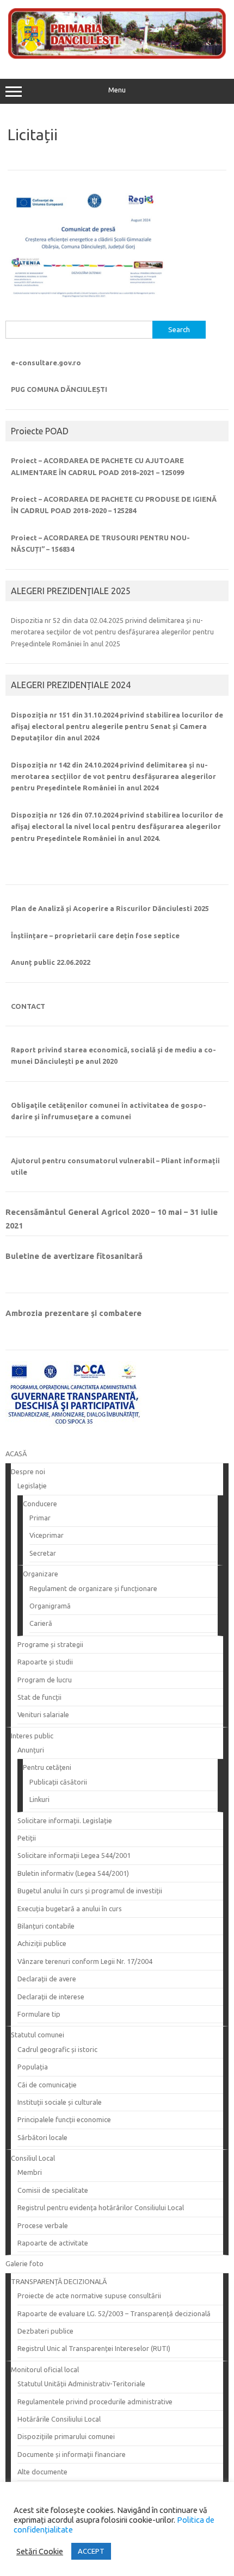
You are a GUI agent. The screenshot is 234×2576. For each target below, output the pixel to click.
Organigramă (50, 1606)
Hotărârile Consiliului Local (59, 2419)
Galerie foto (24, 2263)
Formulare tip (39, 2014)
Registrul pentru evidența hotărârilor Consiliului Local (101, 2207)
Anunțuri (31, 1750)
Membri (30, 2172)
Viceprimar (47, 1535)
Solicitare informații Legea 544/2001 (74, 1855)
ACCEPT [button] (91, 2551)
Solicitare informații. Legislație (65, 1820)
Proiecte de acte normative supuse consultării (89, 2296)
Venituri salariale (43, 1714)
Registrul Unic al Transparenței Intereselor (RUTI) (94, 2348)
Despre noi (28, 1471)
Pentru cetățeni (47, 1767)
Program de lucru (45, 1680)
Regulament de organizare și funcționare (93, 1588)
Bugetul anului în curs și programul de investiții (90, 1891)
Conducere (40, 1504)
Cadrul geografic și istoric (57, 2049)
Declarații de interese (51, 1997)
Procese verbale (43, 2225)
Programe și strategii (50, 1644)
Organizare (41, 1574)
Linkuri (39, 1799)
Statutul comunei (38, 2035)
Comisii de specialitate (53, 2190)
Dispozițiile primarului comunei (66, 2436)
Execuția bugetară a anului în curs (70, 1908)
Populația (33, 2067)
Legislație (32, 1486)
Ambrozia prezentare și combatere (73, 1313)
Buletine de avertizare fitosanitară (74, 1256)
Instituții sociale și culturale (60, 2102)
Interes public (32, 1736)
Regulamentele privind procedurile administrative (95, 2402)
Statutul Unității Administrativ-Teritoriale (81, 2384)
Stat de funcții (39, 1697)
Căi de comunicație (47, 2085)
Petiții (27, 1838)
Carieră (41, 1623)
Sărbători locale (42, 2137)
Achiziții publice (42, 1943)
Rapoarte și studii (45, 1662)
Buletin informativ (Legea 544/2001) (73, 1873)
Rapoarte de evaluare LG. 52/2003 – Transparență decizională (114, 2313)
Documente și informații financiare (72, 2454)
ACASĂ (16, 1454)
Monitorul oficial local (45, 2369)
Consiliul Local (33, 2158)
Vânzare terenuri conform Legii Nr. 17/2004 (85, 1961)
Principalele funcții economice (64, 2119)
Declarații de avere (47, 1979)
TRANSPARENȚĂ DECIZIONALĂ (59, 2281)
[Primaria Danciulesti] (117, 56)
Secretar (43, 1553)
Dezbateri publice (45, 2331)
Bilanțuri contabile (46, 1926)
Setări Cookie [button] (40, 2551)
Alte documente (42, 2472)
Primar (40, 1518)
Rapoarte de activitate (53, 2243)
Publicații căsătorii (58, 1782)
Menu (117, 90)
